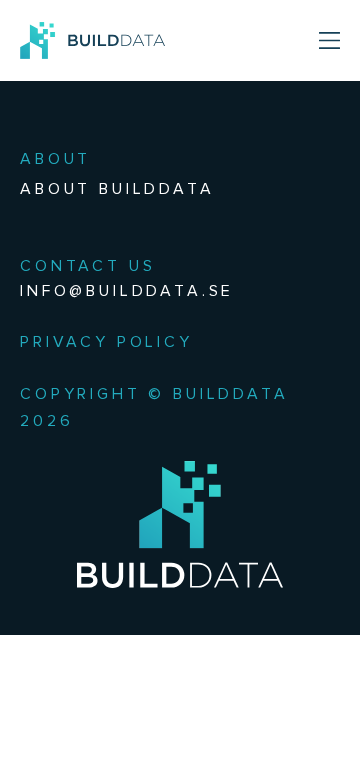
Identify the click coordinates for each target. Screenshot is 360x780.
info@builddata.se (127, 290)
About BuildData (117, 188)
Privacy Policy (106, 341)
